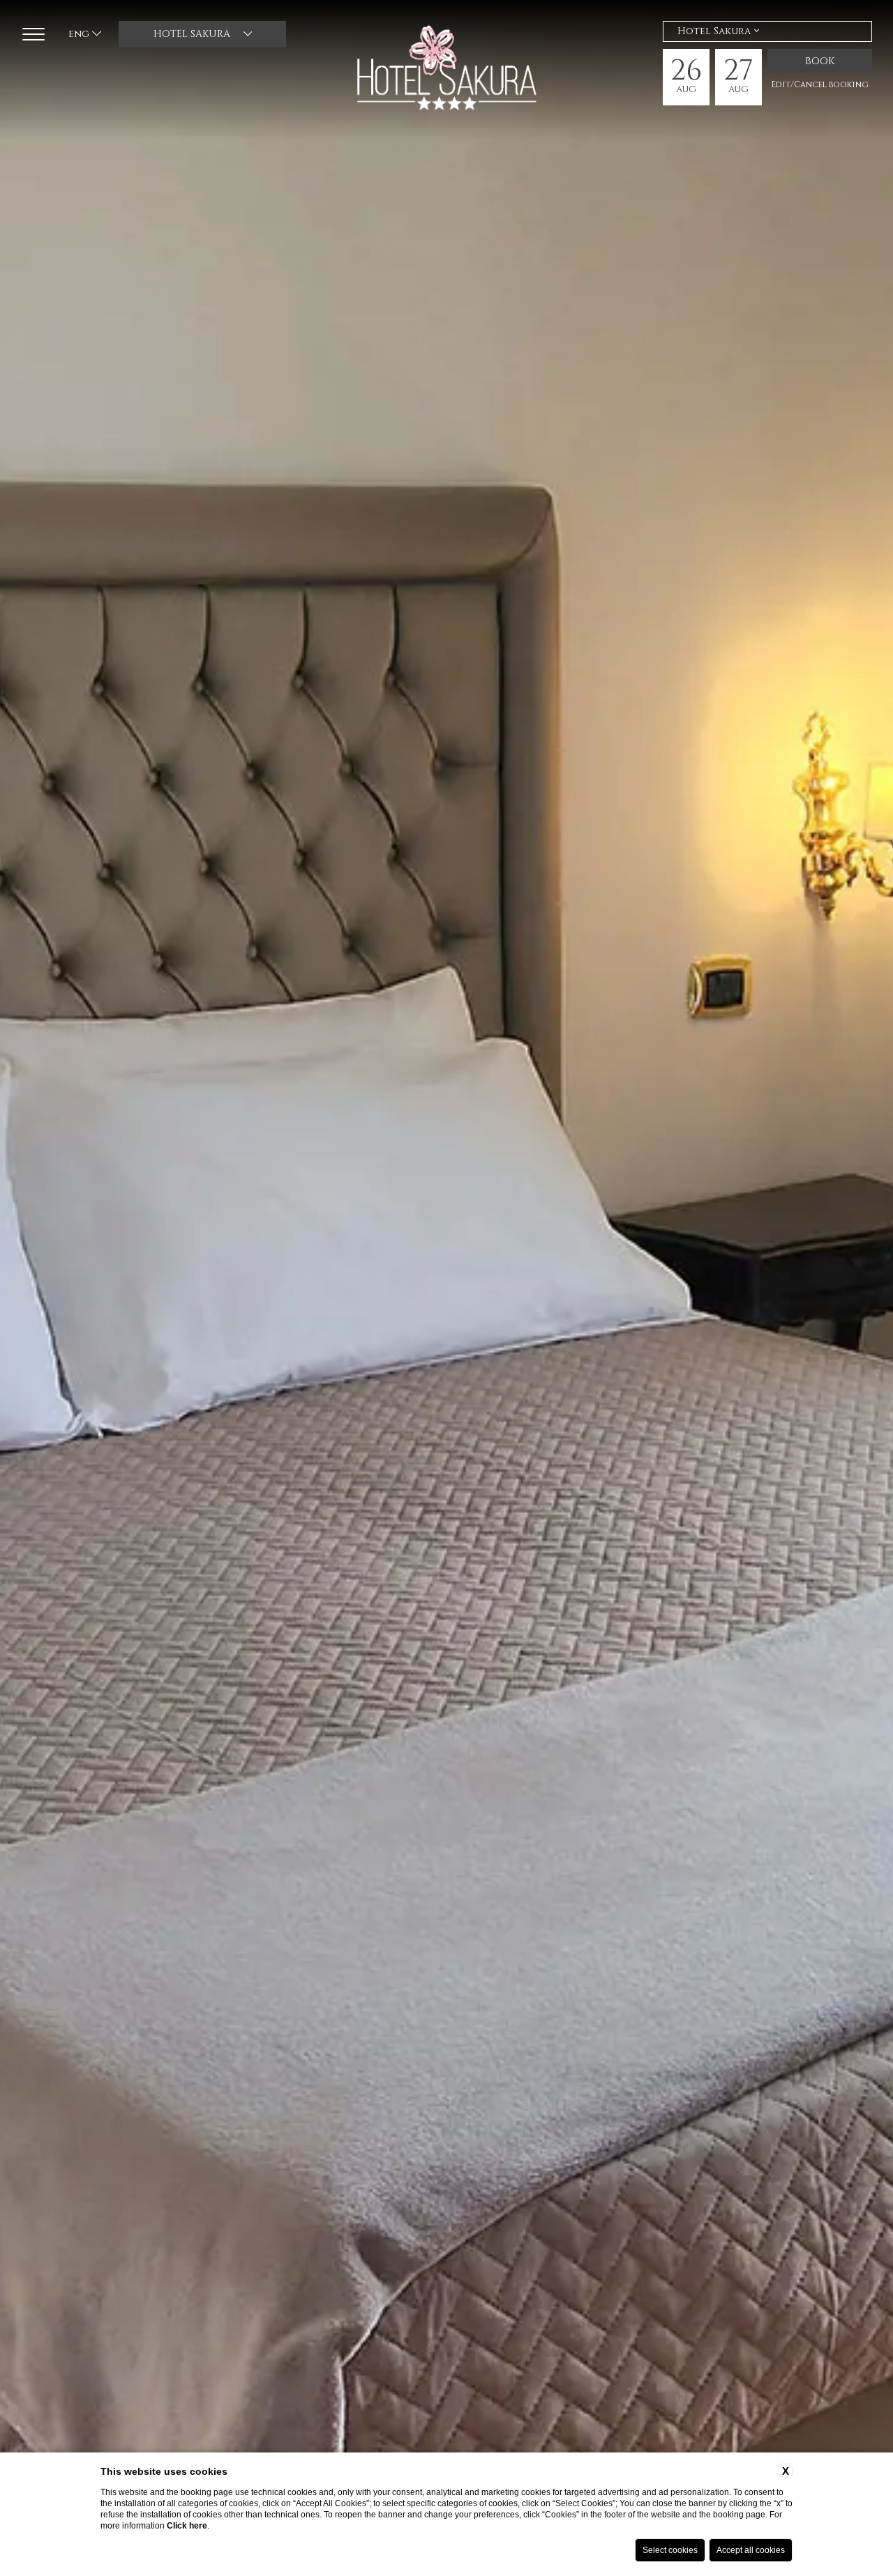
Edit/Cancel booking (820, 84)
